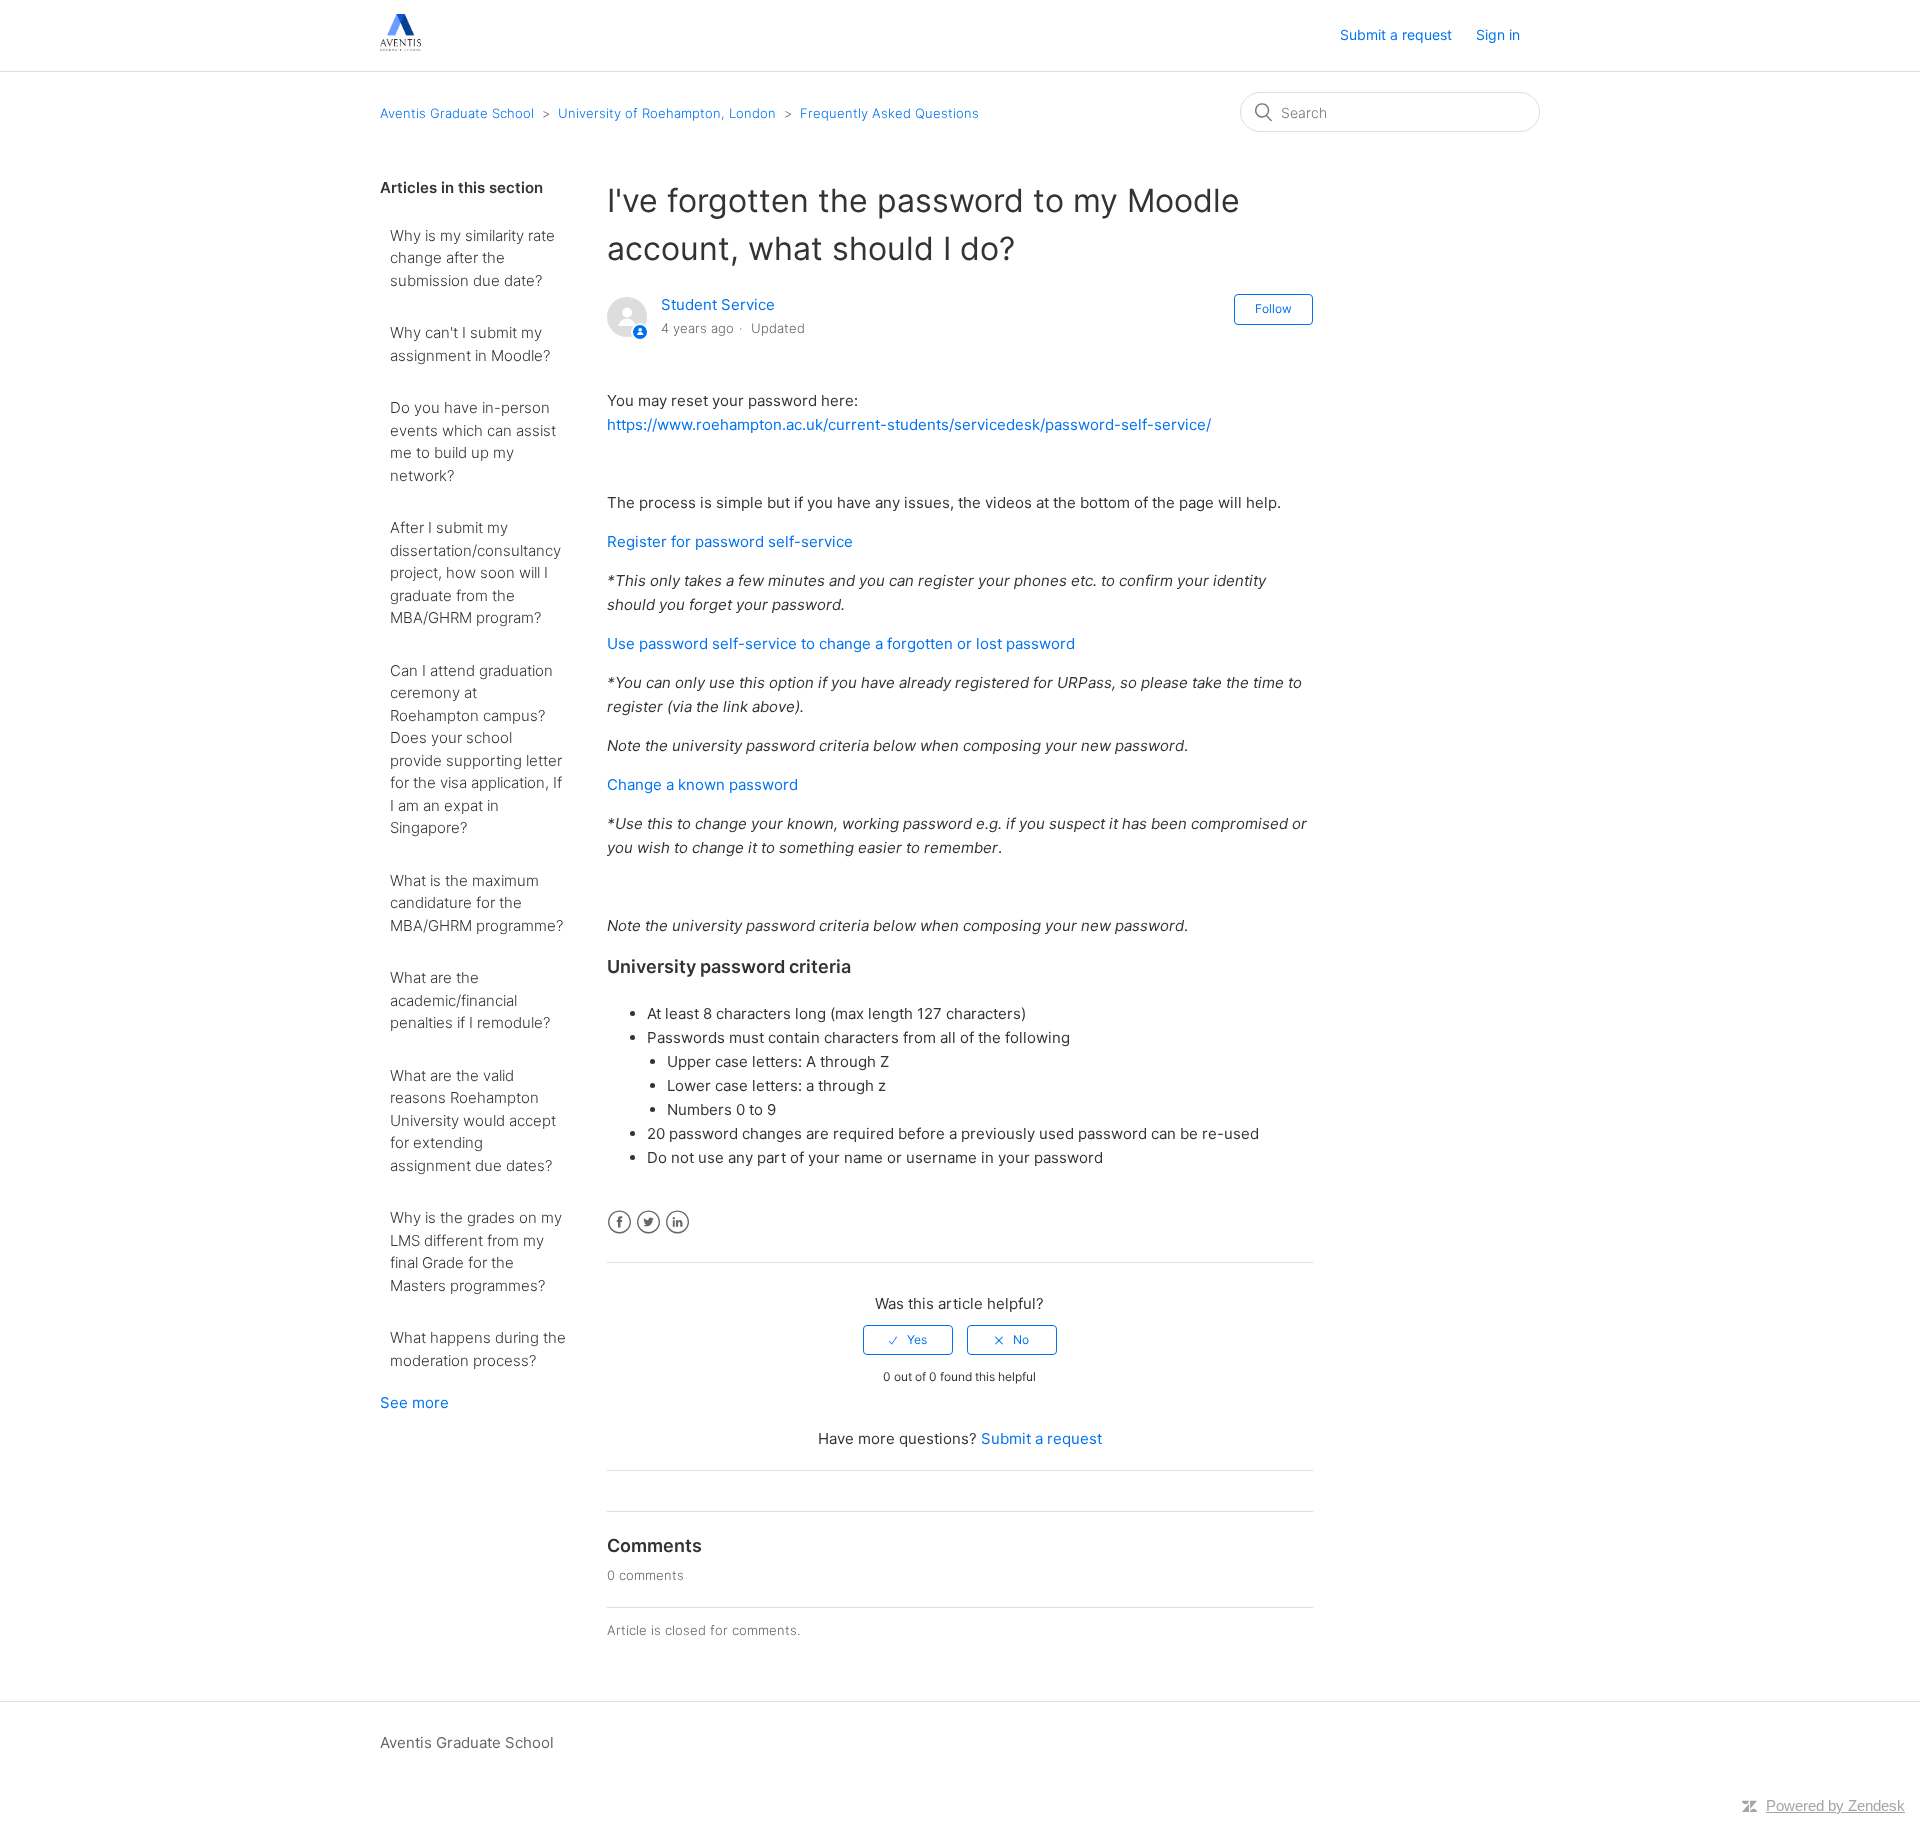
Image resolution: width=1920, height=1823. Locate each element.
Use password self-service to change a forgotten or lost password (841, 643)
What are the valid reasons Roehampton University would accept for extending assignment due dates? (473, 1120)
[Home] (400, 45)
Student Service (718, 304)
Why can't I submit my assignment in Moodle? (470, 344)
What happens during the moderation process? (478, 1349)
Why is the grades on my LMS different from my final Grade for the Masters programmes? (476, 1251)
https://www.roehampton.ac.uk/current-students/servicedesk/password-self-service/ (909, 424)
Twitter (648, 1222)
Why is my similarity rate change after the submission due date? (472, 258)
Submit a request (1396, 34)
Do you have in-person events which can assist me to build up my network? (473, 441)
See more (414, 1402)
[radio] (908, 1340)
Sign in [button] (1498, 34)
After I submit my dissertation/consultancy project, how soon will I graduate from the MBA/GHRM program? (475, 572)
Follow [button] (1273, 308)
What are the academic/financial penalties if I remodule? (470, 1000)
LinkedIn (677, 1222)
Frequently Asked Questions (889, 113)
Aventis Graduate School (457, 113)
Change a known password (702, 784)
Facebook (619, 1222)
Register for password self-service (732, 541)
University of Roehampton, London (667, 113)
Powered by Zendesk (1835, 1805)
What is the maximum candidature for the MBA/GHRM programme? (476, 903)
